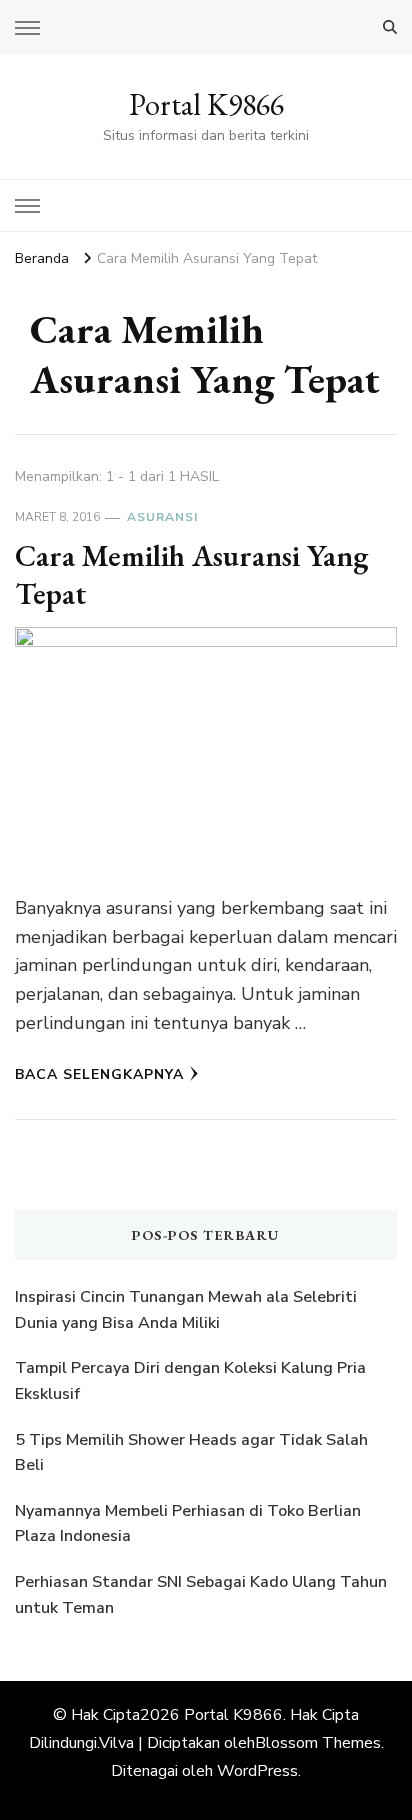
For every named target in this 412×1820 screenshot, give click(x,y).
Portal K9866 (206, 104)
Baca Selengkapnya (99, 1074)
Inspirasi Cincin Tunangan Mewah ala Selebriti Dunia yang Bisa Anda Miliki (186, 1310)
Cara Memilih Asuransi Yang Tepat (191, 574)
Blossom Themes (318, 1743)
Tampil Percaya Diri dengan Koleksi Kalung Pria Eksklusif (190, 1381)
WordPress (257, 1771)
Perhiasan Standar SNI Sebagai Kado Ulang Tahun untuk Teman (201, 1595)
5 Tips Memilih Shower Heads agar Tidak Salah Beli (191, 1453)
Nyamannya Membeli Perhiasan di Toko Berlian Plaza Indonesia (188, 1524)
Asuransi (162, 517)
